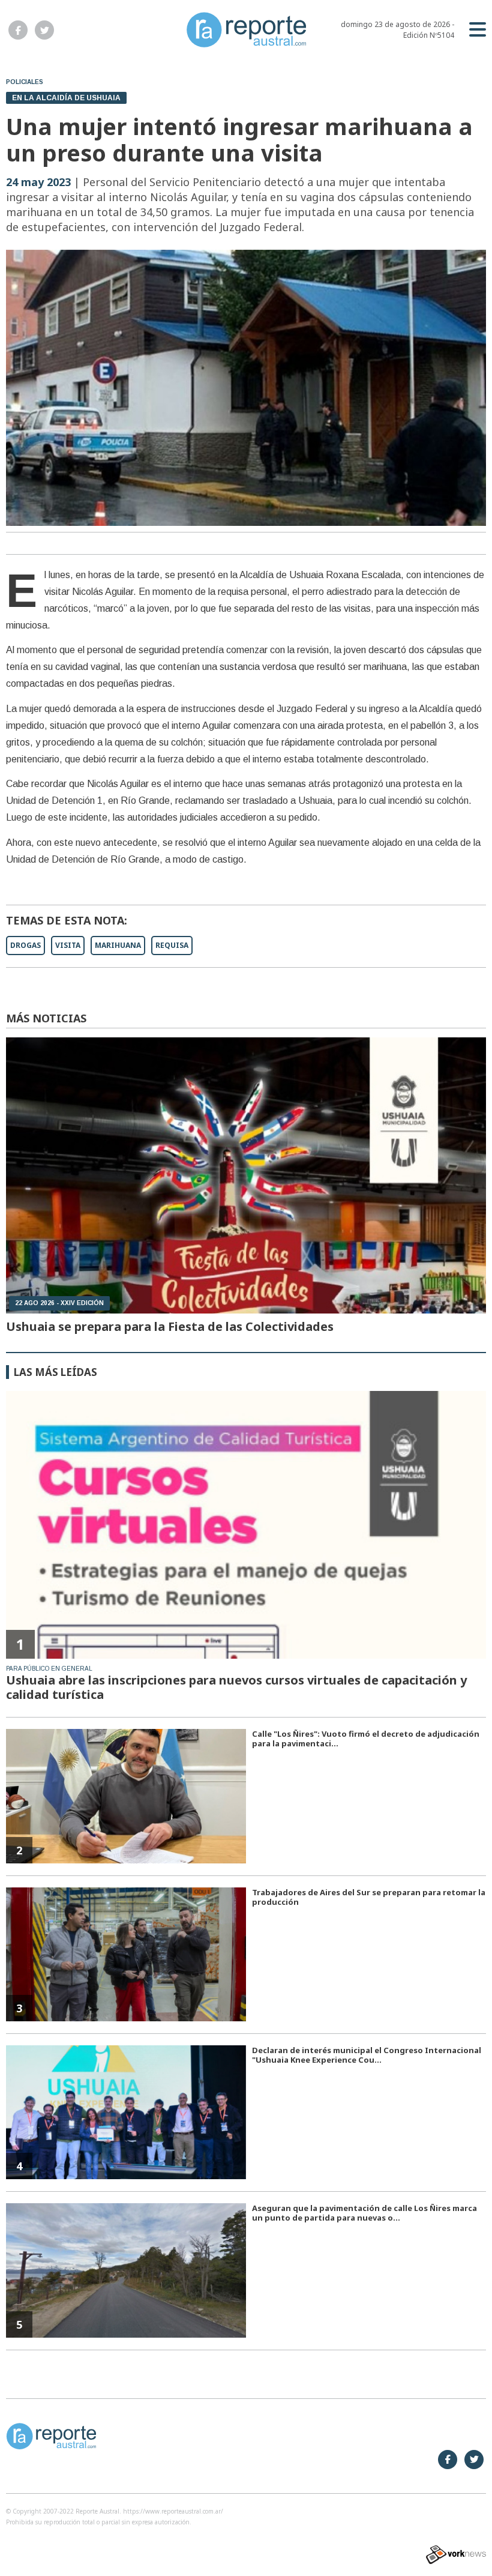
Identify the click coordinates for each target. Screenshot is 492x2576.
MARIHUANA (118, 945)
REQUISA (172, 945)
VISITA (68, 945)
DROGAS (25, 945)
